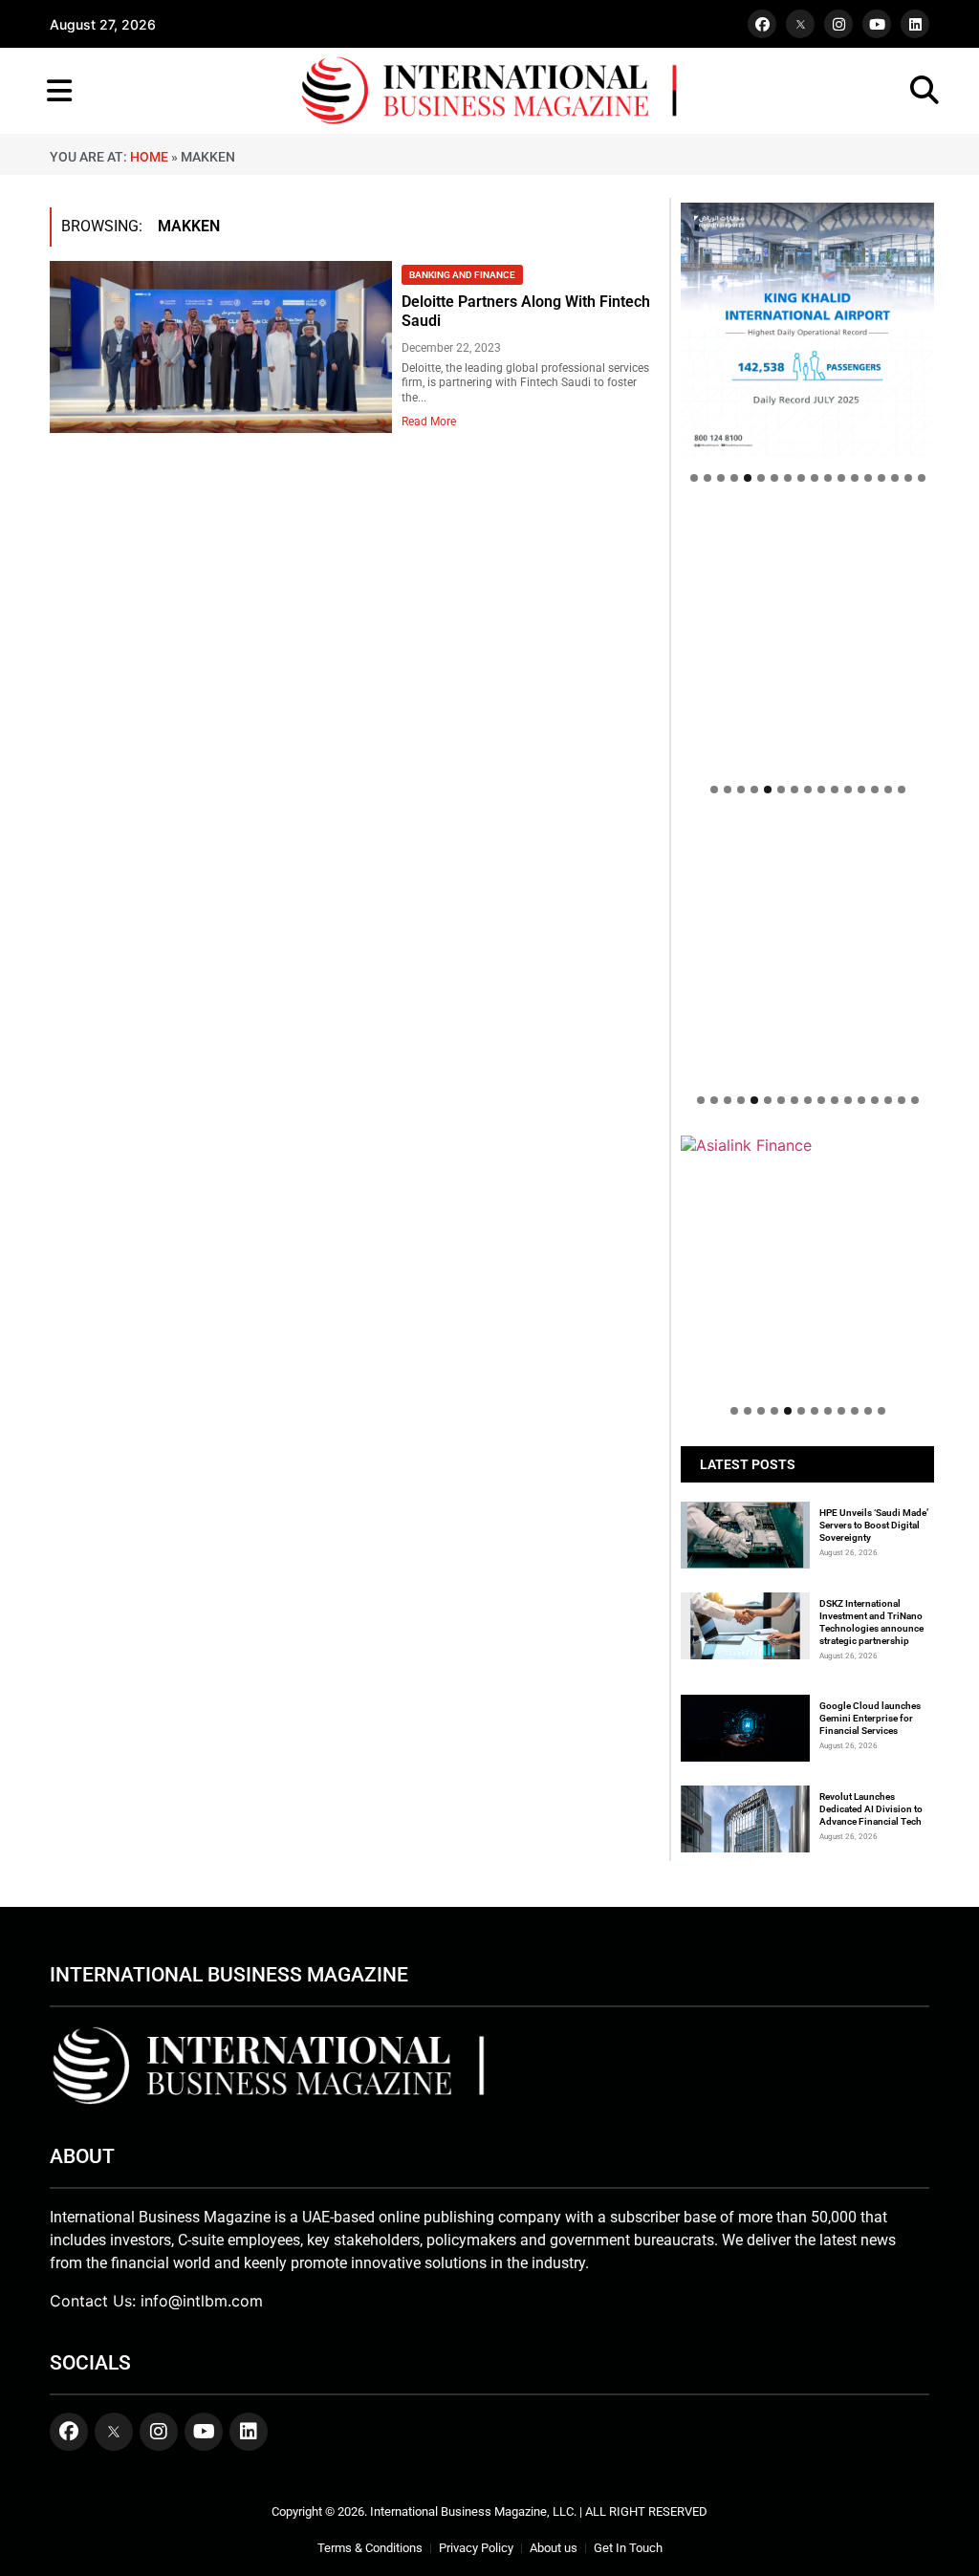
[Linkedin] (915, 24)
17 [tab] (908, 478)
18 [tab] (922, 478)
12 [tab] (841, 478)
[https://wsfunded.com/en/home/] (807, 952)
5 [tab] (748, 478)
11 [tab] (828, 478)
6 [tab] (761, 478)
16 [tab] (895, 478)
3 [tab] (721, 478)
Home (149, 157)
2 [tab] (707, 478)
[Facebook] (762, 24)
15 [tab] (881, 478)
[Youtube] (877, 24)
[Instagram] (838, 24)
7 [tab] (774, 478)
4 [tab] (734, 478)
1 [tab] (694, 478)
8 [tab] (788, 478)
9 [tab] (801, 478)
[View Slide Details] (807, 640)
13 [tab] (855, 478)
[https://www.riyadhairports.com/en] (807, 329)
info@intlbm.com (202, 2301)
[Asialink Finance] (807, 1145)
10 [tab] (815, 478)
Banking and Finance (462, 275)
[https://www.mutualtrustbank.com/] (807, 834)
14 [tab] (868, 478)
